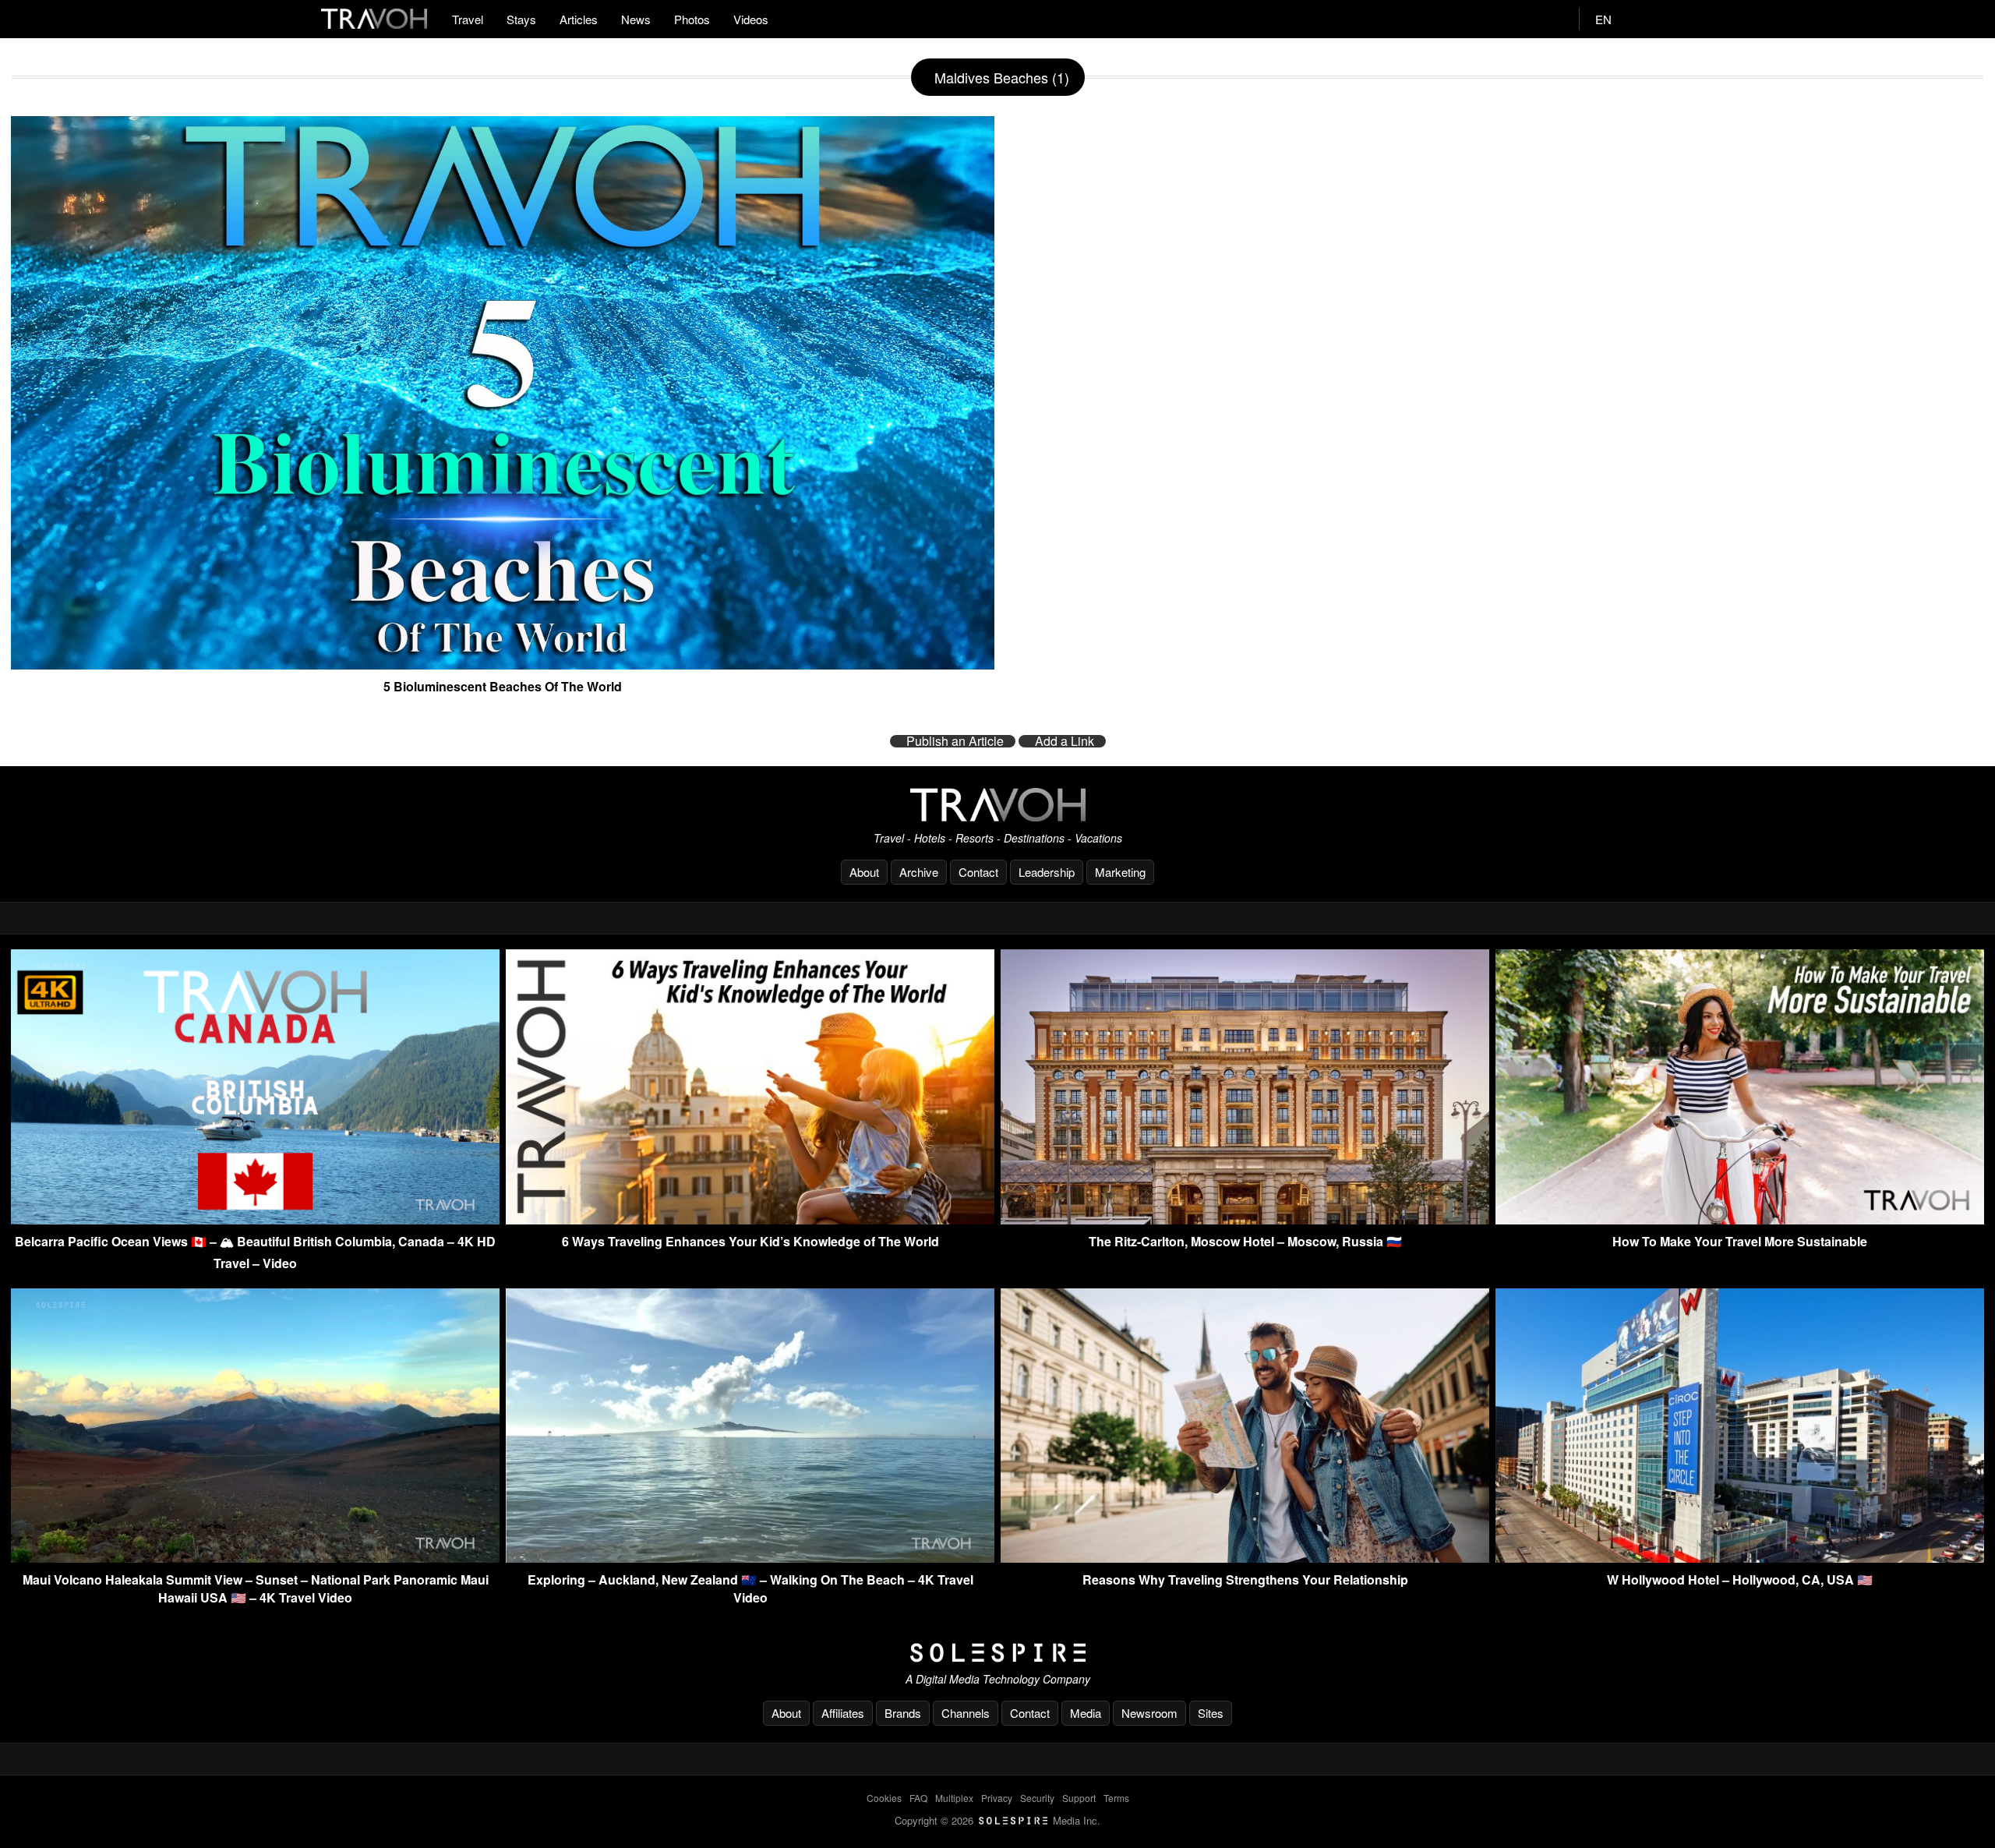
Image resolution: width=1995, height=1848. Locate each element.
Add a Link (1065, 741)
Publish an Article (955, 741)
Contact (978, 872)
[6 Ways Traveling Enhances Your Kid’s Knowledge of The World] (750, 1219)
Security (1037, 1798)
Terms (1116, 1798)
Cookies (884, 1798)
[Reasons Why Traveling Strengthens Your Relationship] (1245, 1558)
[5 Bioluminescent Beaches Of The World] (503, 663)
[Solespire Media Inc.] (997, 1653)
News (636, 19)
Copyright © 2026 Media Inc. (997, 1820)
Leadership (1047, 872)
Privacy (997, 1798)
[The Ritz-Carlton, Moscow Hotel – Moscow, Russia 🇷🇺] (1245, 1219)
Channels (966, 1713)
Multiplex (954, 1798)
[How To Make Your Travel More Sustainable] (1740, 1219)
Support (1079, 1798)
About (864, 872)
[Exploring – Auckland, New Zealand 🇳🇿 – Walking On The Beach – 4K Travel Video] (750, 1558)
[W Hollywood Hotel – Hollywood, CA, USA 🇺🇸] (1740, 1558)
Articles (579, 19)
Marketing (1120, 872)
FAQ (918, 1798)
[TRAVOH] (997, 805)
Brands (903, 1713)
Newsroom (1149, 1713)
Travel (468, 19)
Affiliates (843, 1713)
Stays (521, 19)
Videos (751, 19)
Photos (692, 19)
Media (1086, 1713)
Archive (919, 872)
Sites (1211, 1713)
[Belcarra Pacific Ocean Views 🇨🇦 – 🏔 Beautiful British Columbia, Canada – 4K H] (255, 1219)
